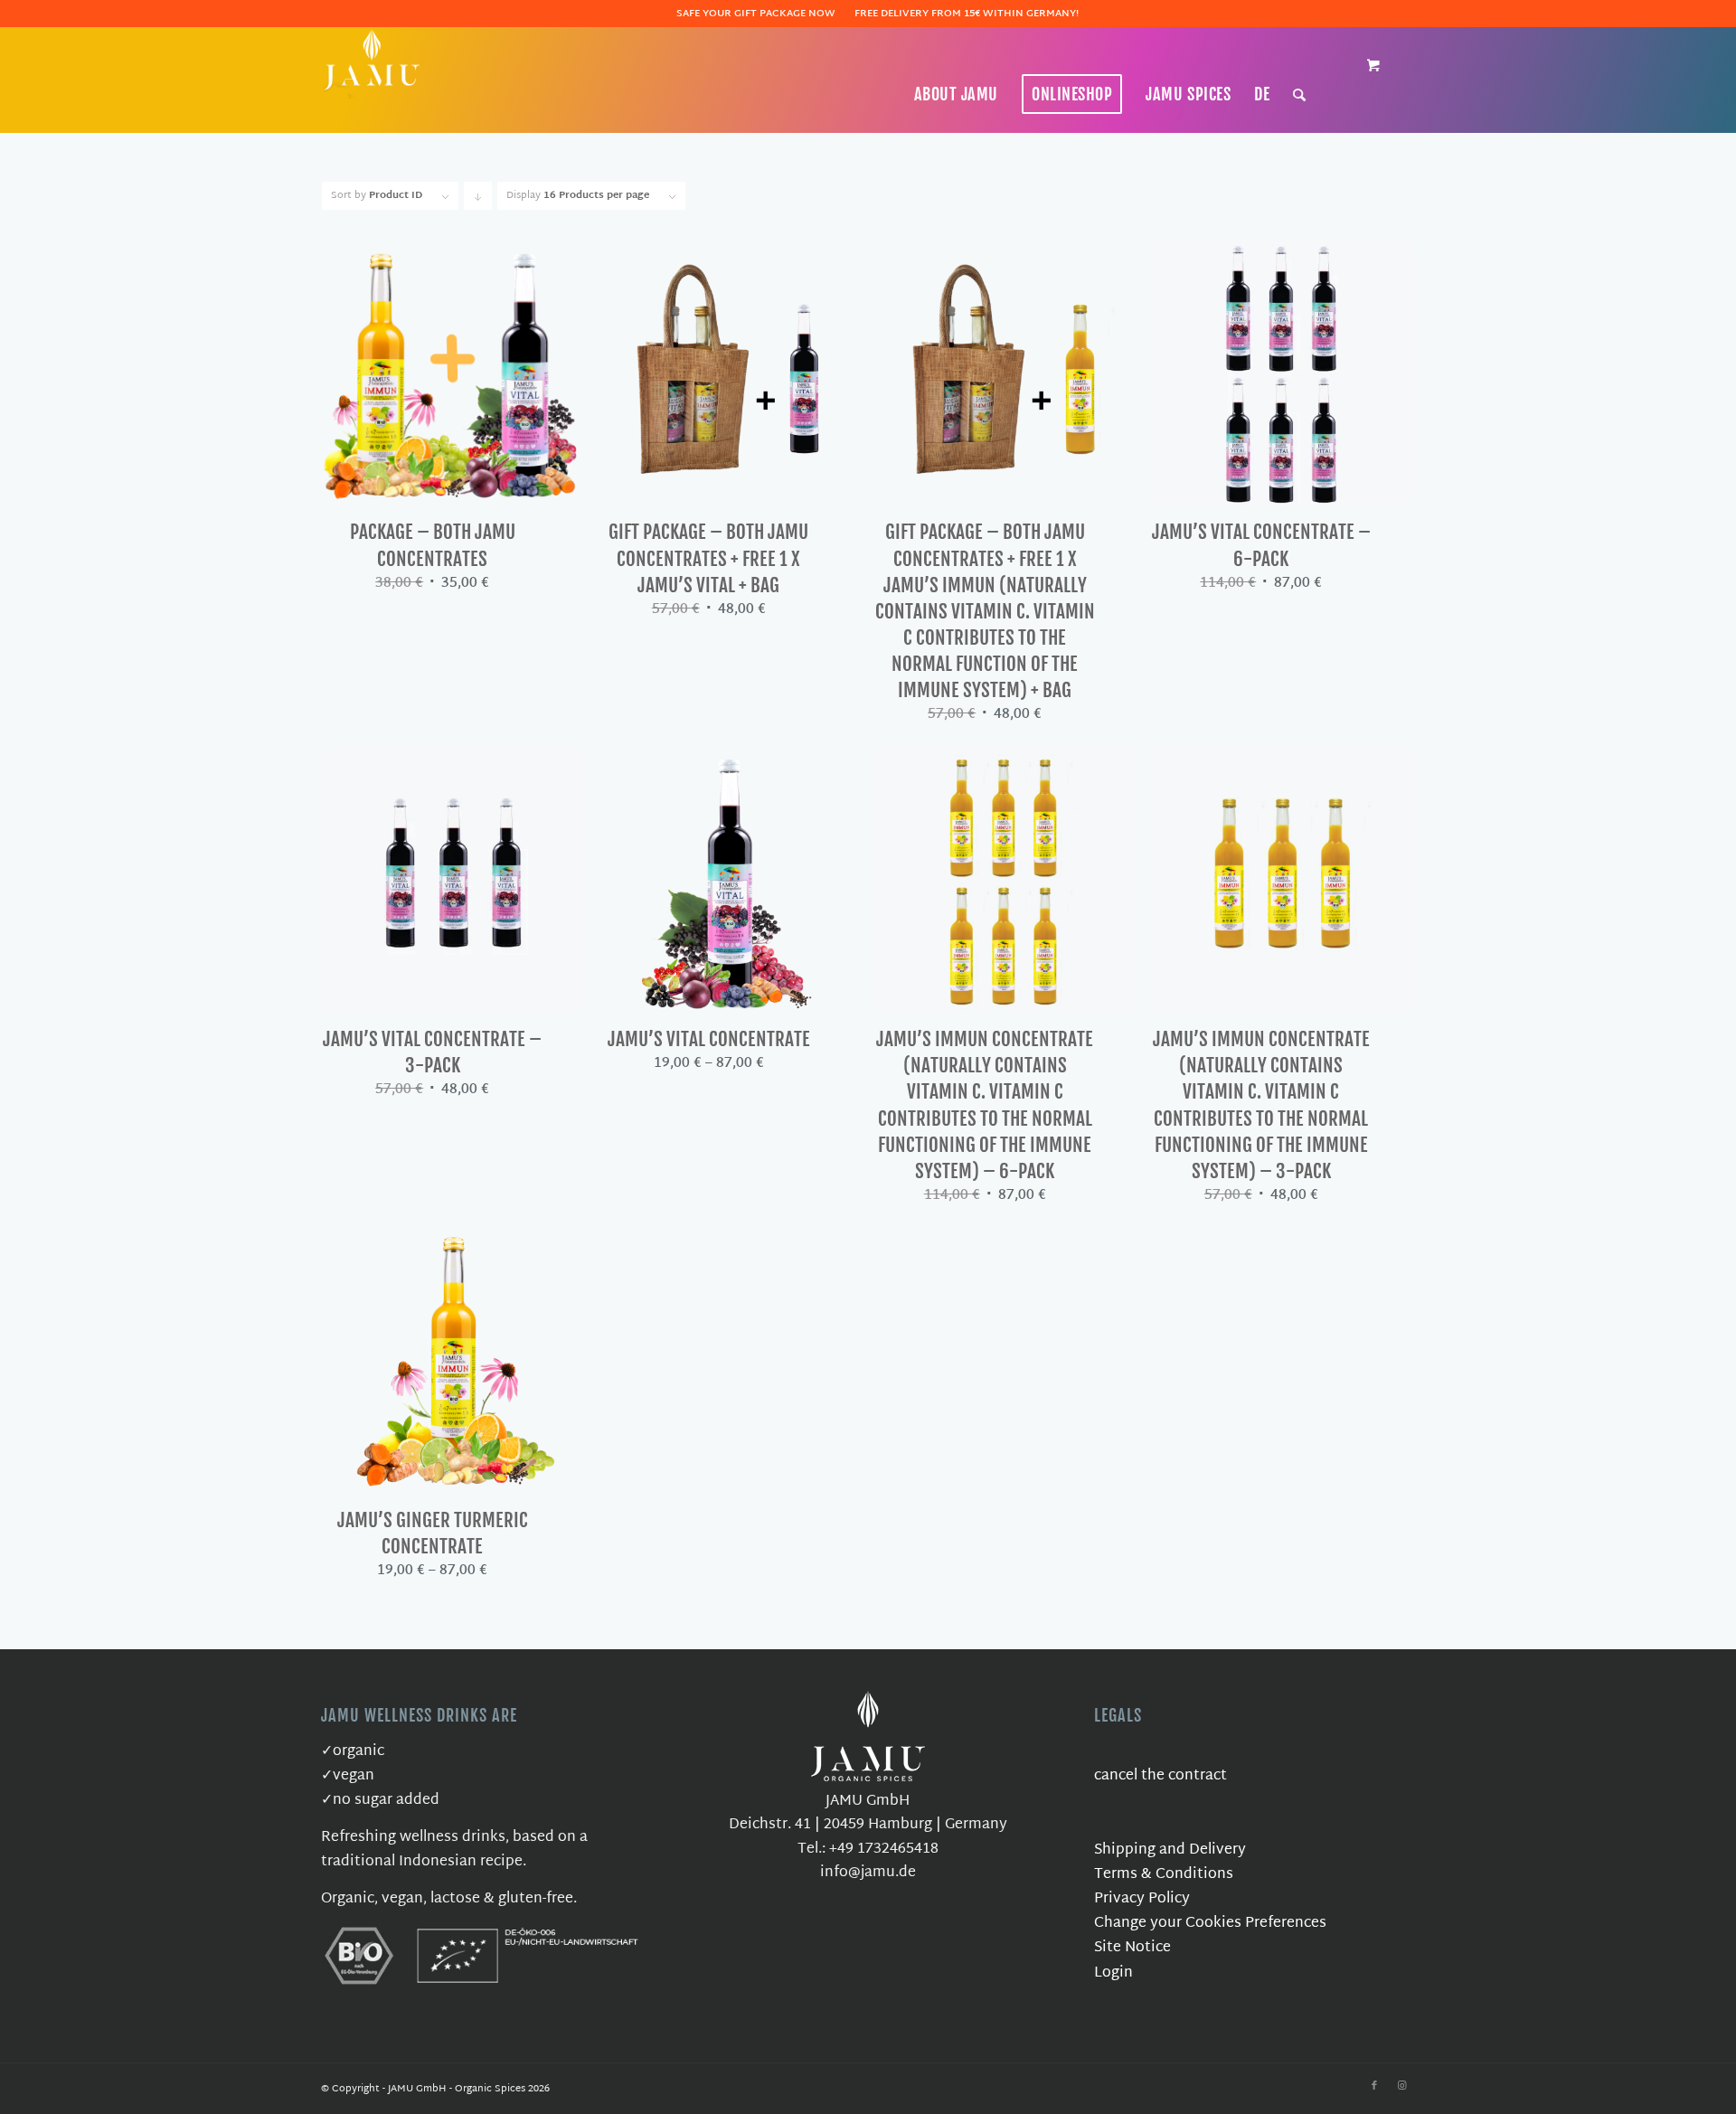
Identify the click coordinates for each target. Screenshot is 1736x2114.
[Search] (1300, 94)
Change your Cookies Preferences (1210, 1924)
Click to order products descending (478, 198)
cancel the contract (1160, 1776)
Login (1113, 1973)
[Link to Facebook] (1374, 2086)
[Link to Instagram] (1401, 2086)
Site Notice (1132, 1948)
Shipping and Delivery (1170, 1850)
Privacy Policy (1142, 1899)
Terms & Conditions (1164, 1875)
